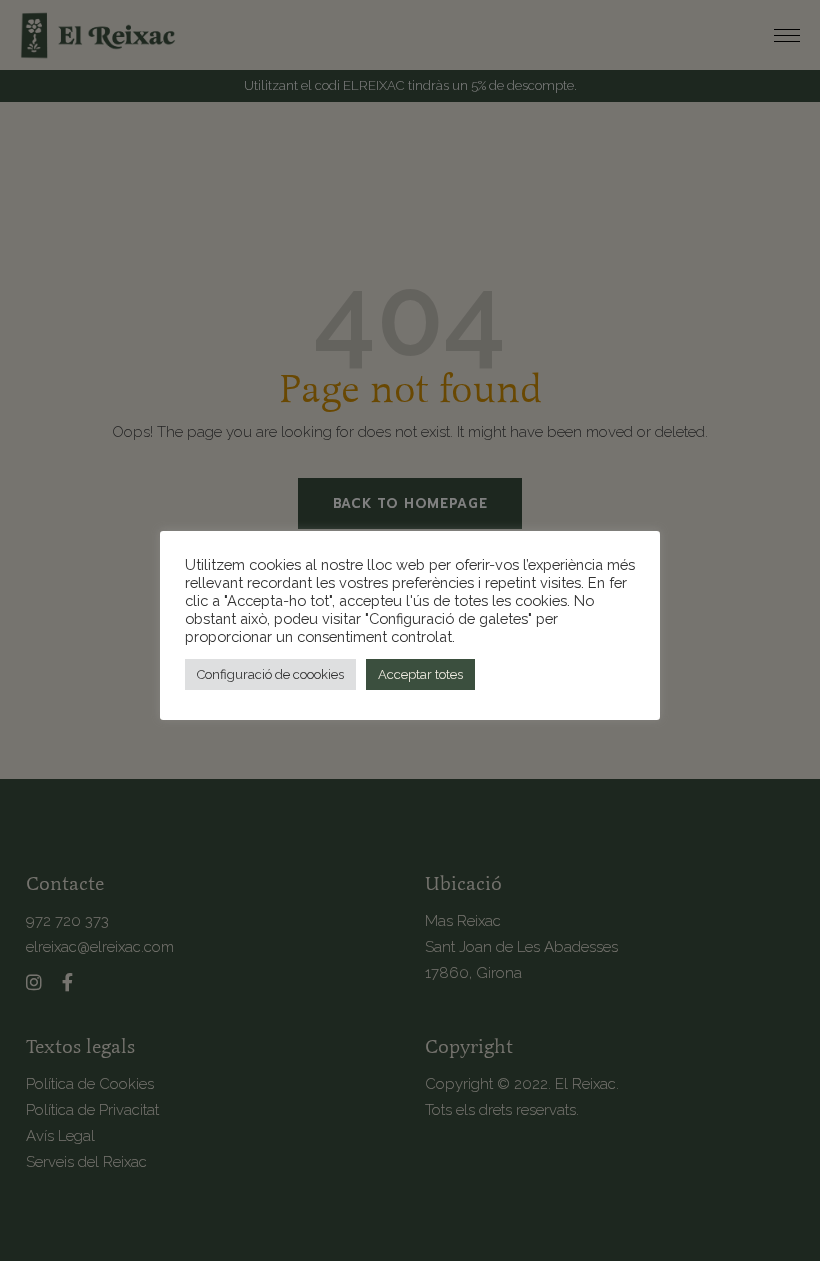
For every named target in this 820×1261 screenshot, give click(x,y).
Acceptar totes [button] (420, 674)
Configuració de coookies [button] (270, 674)
